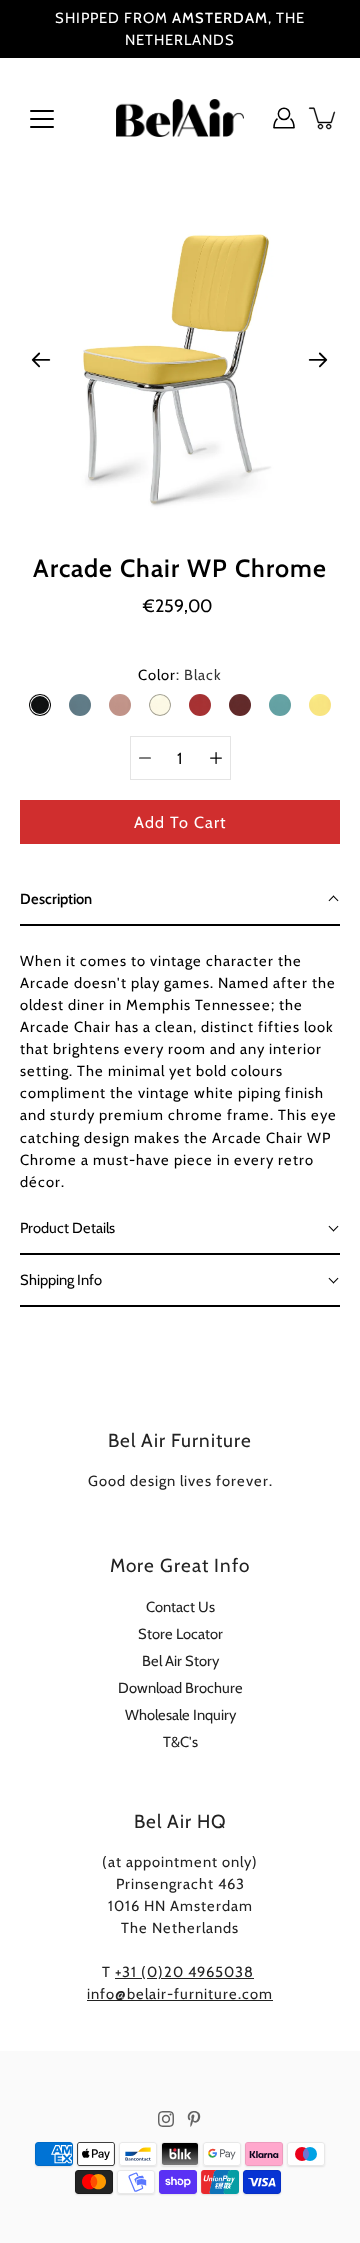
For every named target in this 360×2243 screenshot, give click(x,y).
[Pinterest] (194, 2119)
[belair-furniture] (180, 118)
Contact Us (180, 1607)
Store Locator (180, 1634)
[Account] (284, 118)
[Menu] (42, 119)
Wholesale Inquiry (180, 1715)
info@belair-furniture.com (180, 1994)
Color (180, 675)
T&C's (180, 1742)
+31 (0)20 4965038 (184, 1972)
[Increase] (216, 758)
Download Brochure (180, 1688)
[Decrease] (145, 758)
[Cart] (324, 118)
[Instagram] (166, 2119)
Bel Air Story (180, 1661)
